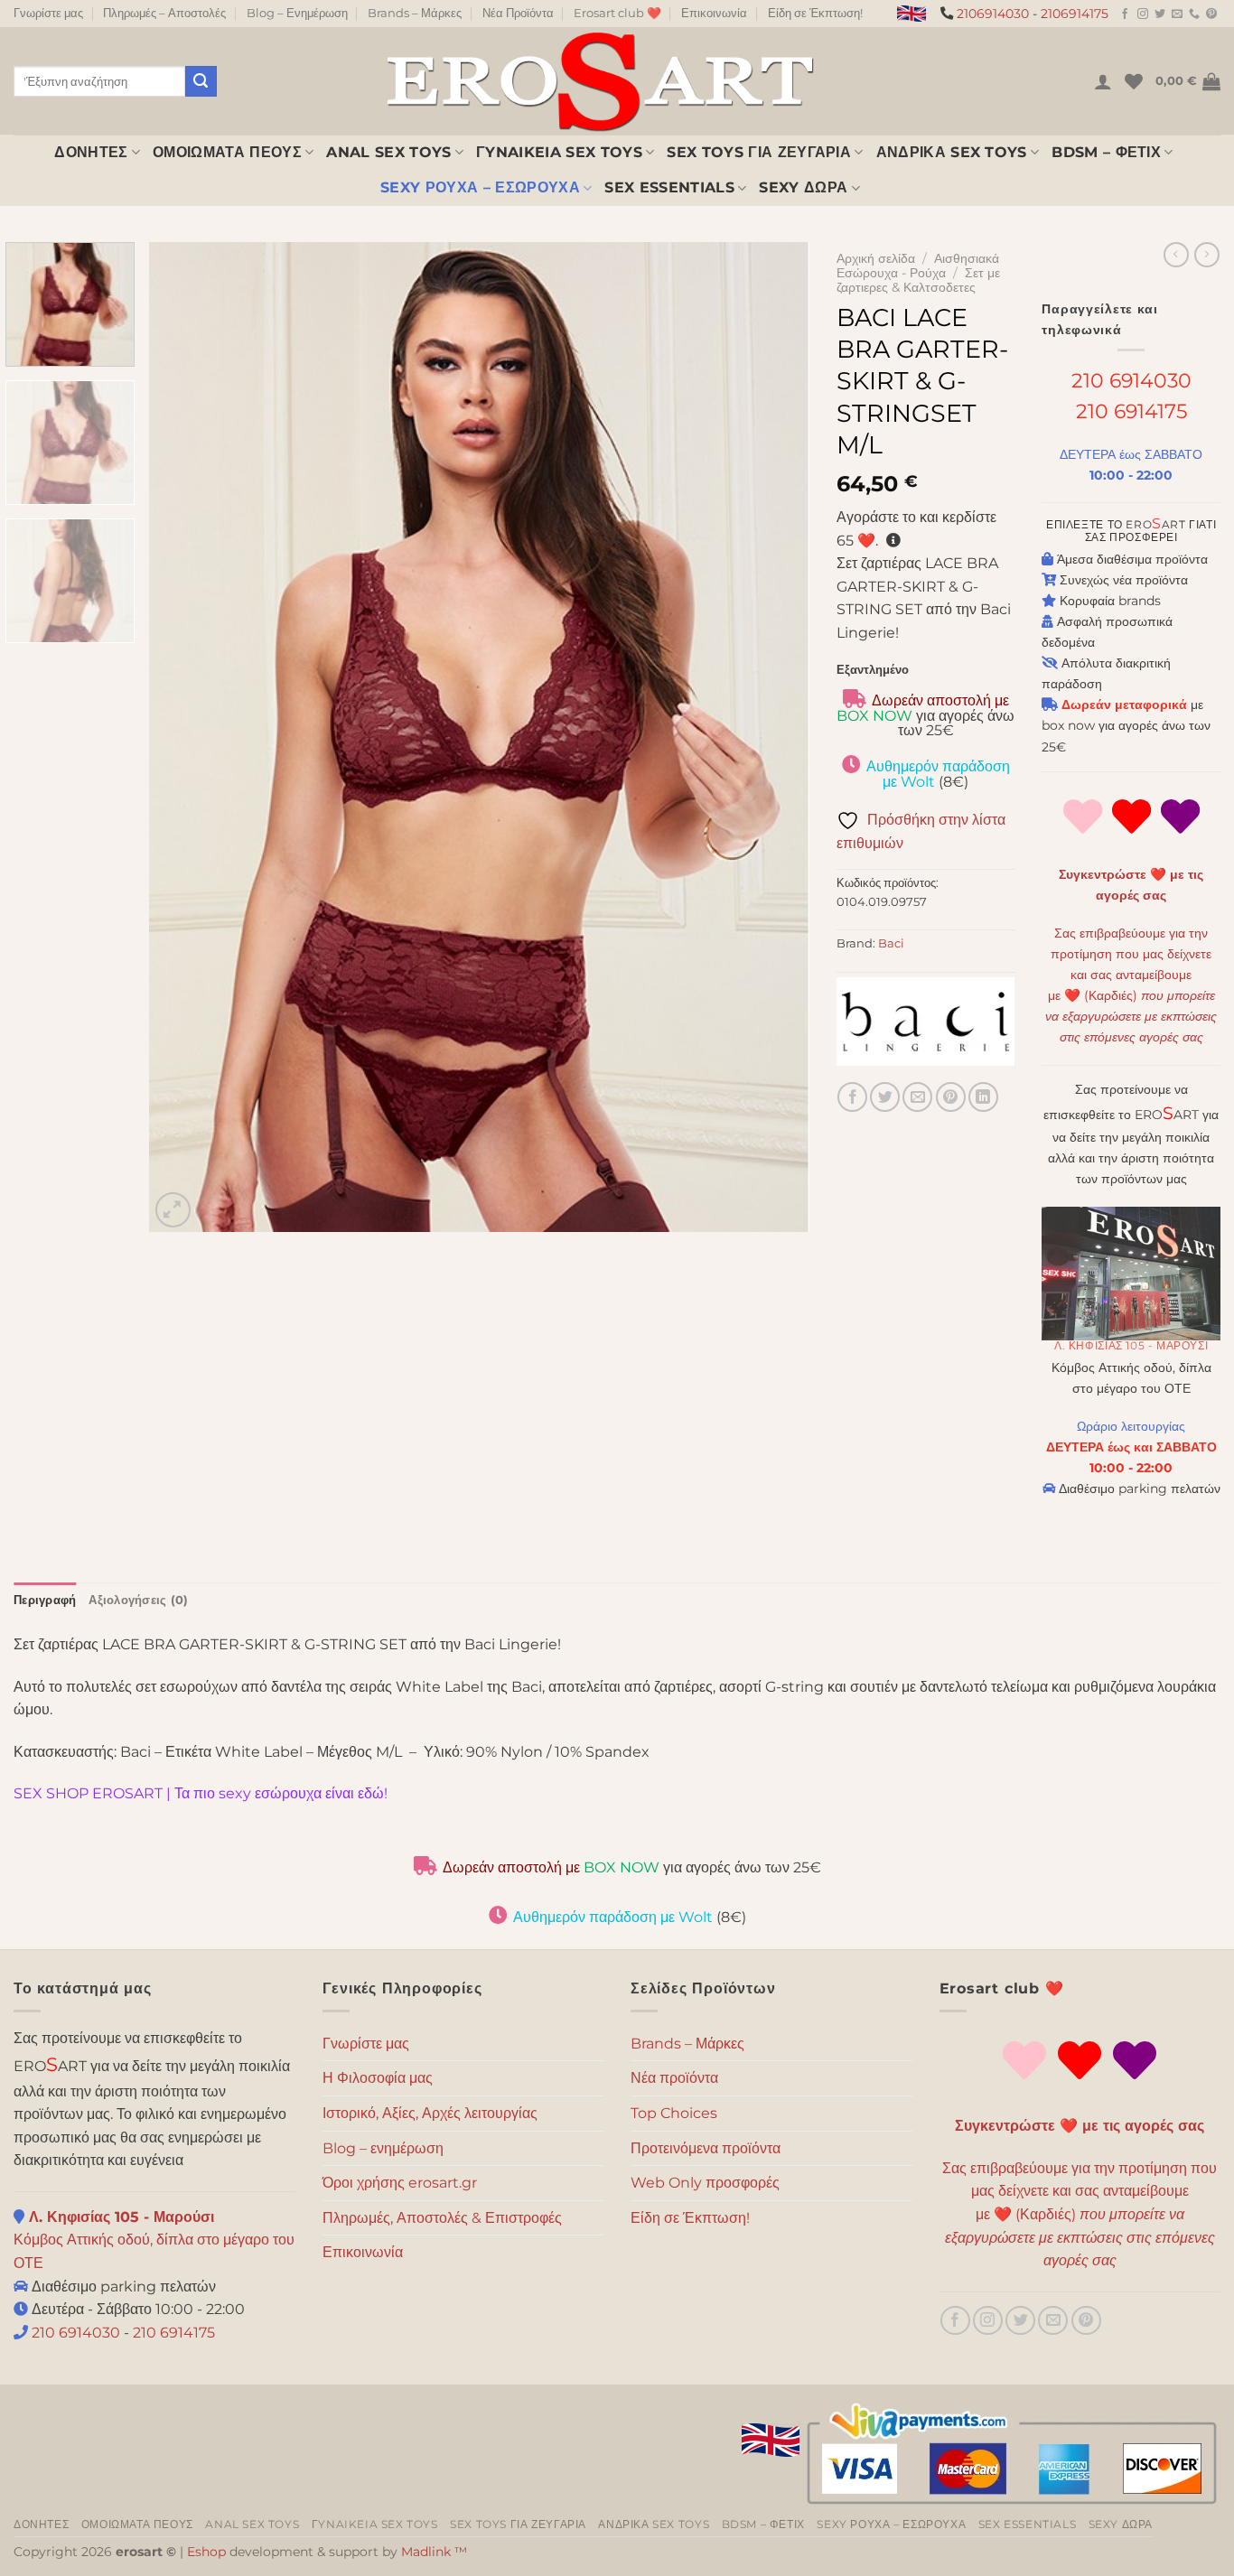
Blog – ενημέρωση (383, 2148)
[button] (1103, 81)
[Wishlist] (1134, 81)
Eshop (206, 2552)
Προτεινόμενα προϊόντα (706, 2148)
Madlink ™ (434, 2552)
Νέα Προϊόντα (518, 13)
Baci (891, 943)
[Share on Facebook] (852, 1097)
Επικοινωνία (714, 13)
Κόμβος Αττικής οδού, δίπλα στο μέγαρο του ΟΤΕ (154, 2240)
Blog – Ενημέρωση (297, 13)
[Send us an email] (1177, 14)
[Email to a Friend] (917, 1097)
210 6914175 (1131, 411)
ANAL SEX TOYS (388, 152)
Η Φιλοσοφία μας (378, 2078)
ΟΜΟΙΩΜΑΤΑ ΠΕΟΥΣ (227, 152)
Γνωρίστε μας (48, 13)
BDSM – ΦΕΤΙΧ (1106, 152)
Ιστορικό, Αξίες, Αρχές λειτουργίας (430, 2113)
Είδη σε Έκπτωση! (815, 13)
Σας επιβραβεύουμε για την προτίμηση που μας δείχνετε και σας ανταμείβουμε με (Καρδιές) (1080, 2214)
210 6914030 (1131, 380)
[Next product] (1176, 255)
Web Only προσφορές (705, 2183)
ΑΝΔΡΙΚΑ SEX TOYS (952, 152)
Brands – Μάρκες (415, 13)
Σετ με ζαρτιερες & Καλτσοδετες (918, 280)
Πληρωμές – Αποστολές (164, 13)
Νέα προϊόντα (674, 2078)
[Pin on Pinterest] (951, 1097)
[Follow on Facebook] (1125, 14)
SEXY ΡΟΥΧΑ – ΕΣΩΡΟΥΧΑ (480, 187)
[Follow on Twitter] (1160, 14)
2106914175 (1075, 14)
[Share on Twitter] (885, 1097)
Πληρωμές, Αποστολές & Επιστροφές (442, 2218)
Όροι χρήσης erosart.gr (400, 2183)
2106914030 (993, 14)
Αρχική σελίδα (876, 258)
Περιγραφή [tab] (45, 1600)
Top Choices (674, 2113)
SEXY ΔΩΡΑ (803, 187)
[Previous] (185, 737)
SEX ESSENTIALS (669, 187)
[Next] (773, 737)
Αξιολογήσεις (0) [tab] (138, 1600)
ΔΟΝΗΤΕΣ (91, 152)
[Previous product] (1207, 255)
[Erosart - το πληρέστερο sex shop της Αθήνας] (599, 81)
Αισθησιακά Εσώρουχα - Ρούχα (918, 266)
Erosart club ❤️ (617, 13)
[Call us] (1194, 14)
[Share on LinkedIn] (983, 1097)
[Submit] (201, 81)
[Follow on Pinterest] (1211, 14)
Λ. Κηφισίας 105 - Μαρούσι (1131, 1345)
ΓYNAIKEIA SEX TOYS (559, 152)
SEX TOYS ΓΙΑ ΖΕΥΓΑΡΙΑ (759, 152)
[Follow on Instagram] (1143, 14)
